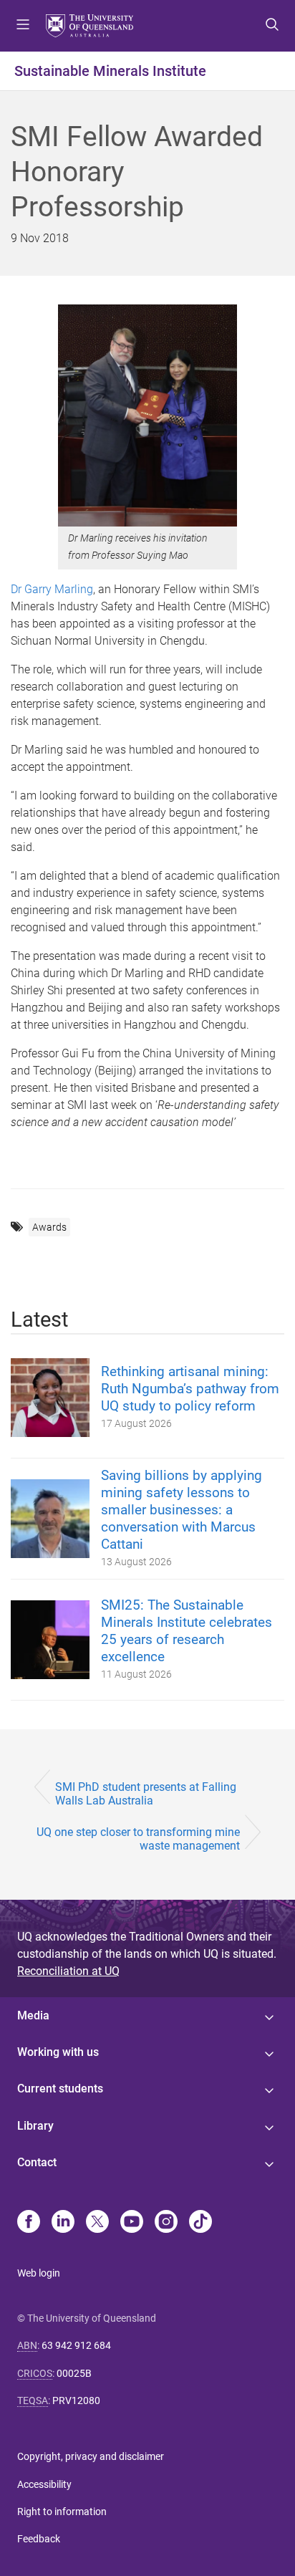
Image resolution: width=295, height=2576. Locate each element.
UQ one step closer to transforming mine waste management (138, 1839)
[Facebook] (29, 2223)
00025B (74, 2373)
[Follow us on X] (97, 2223)
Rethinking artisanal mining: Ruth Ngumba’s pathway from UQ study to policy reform (190, 1389)
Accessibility (44, 2484)
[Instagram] (166, 2223)
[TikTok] (200, 2223)
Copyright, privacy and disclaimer (91, 2456)
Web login (39, 2273)
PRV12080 (76, 2400)
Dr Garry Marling (52, 589)
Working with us (58, 2052)
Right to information (62, 2512)
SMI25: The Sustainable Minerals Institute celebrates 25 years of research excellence (187, 1631)
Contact (37, 2162)
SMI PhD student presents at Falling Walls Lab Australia (146, 1794)
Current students (60, 2089)
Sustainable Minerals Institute (110, 71)
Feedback (39, 2539)
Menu (23, 26)
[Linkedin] (63, 2223)
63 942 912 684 (76, 2345)
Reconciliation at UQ (68, 1971)
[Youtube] (132, 2223)
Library (35, 2126)
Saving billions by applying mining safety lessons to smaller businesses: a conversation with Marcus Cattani (182, 1510)
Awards (49, 1227)
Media (33, 2015)
